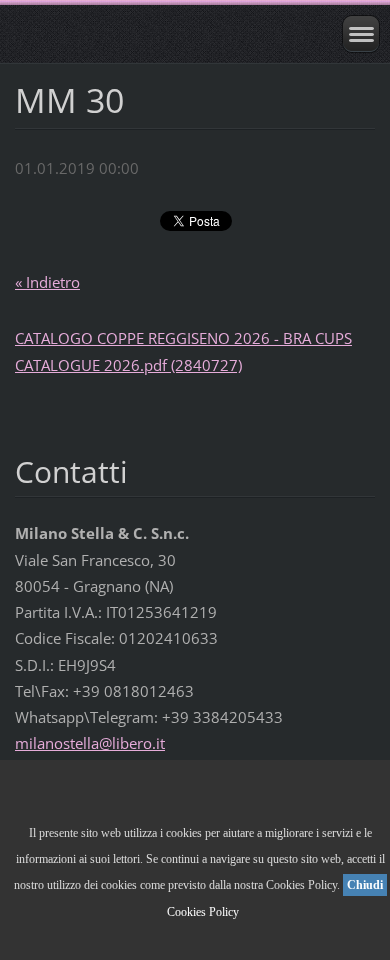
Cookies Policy (203, 912)
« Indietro (47, 282)
